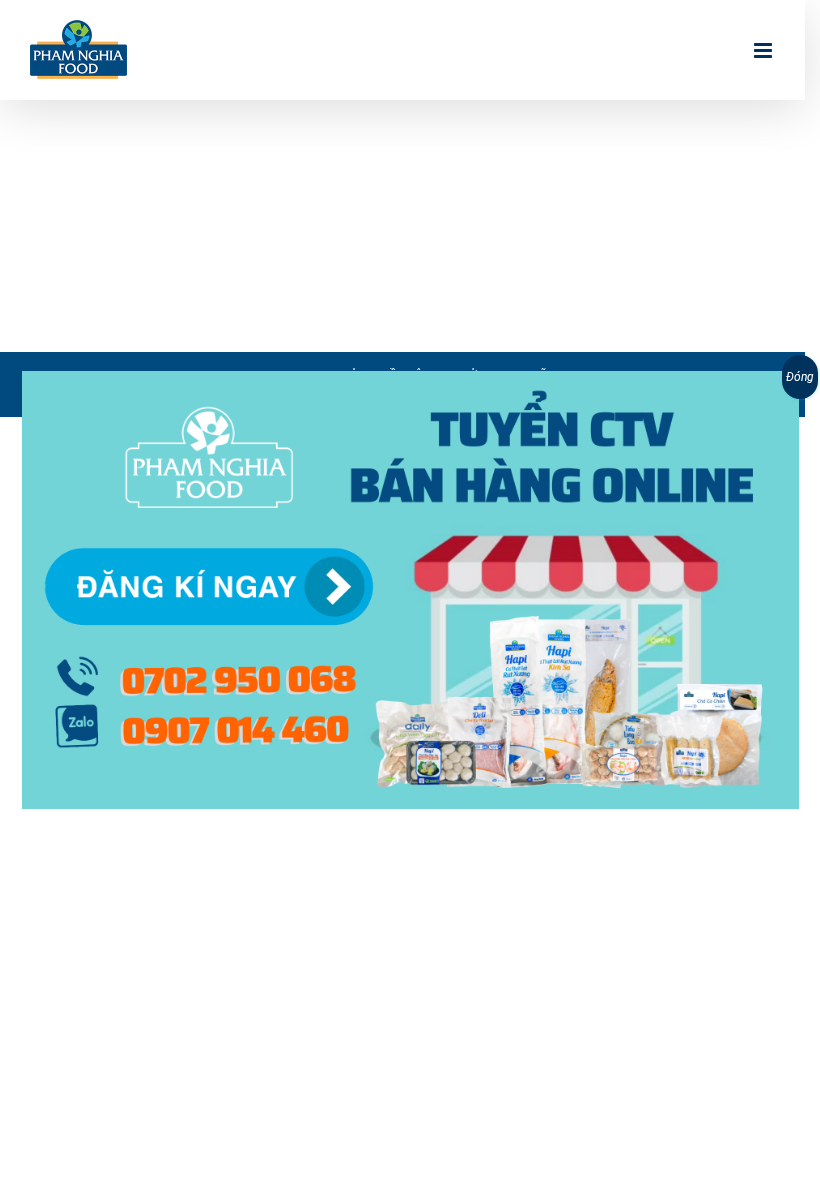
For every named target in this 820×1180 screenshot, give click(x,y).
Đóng (800, 377)
